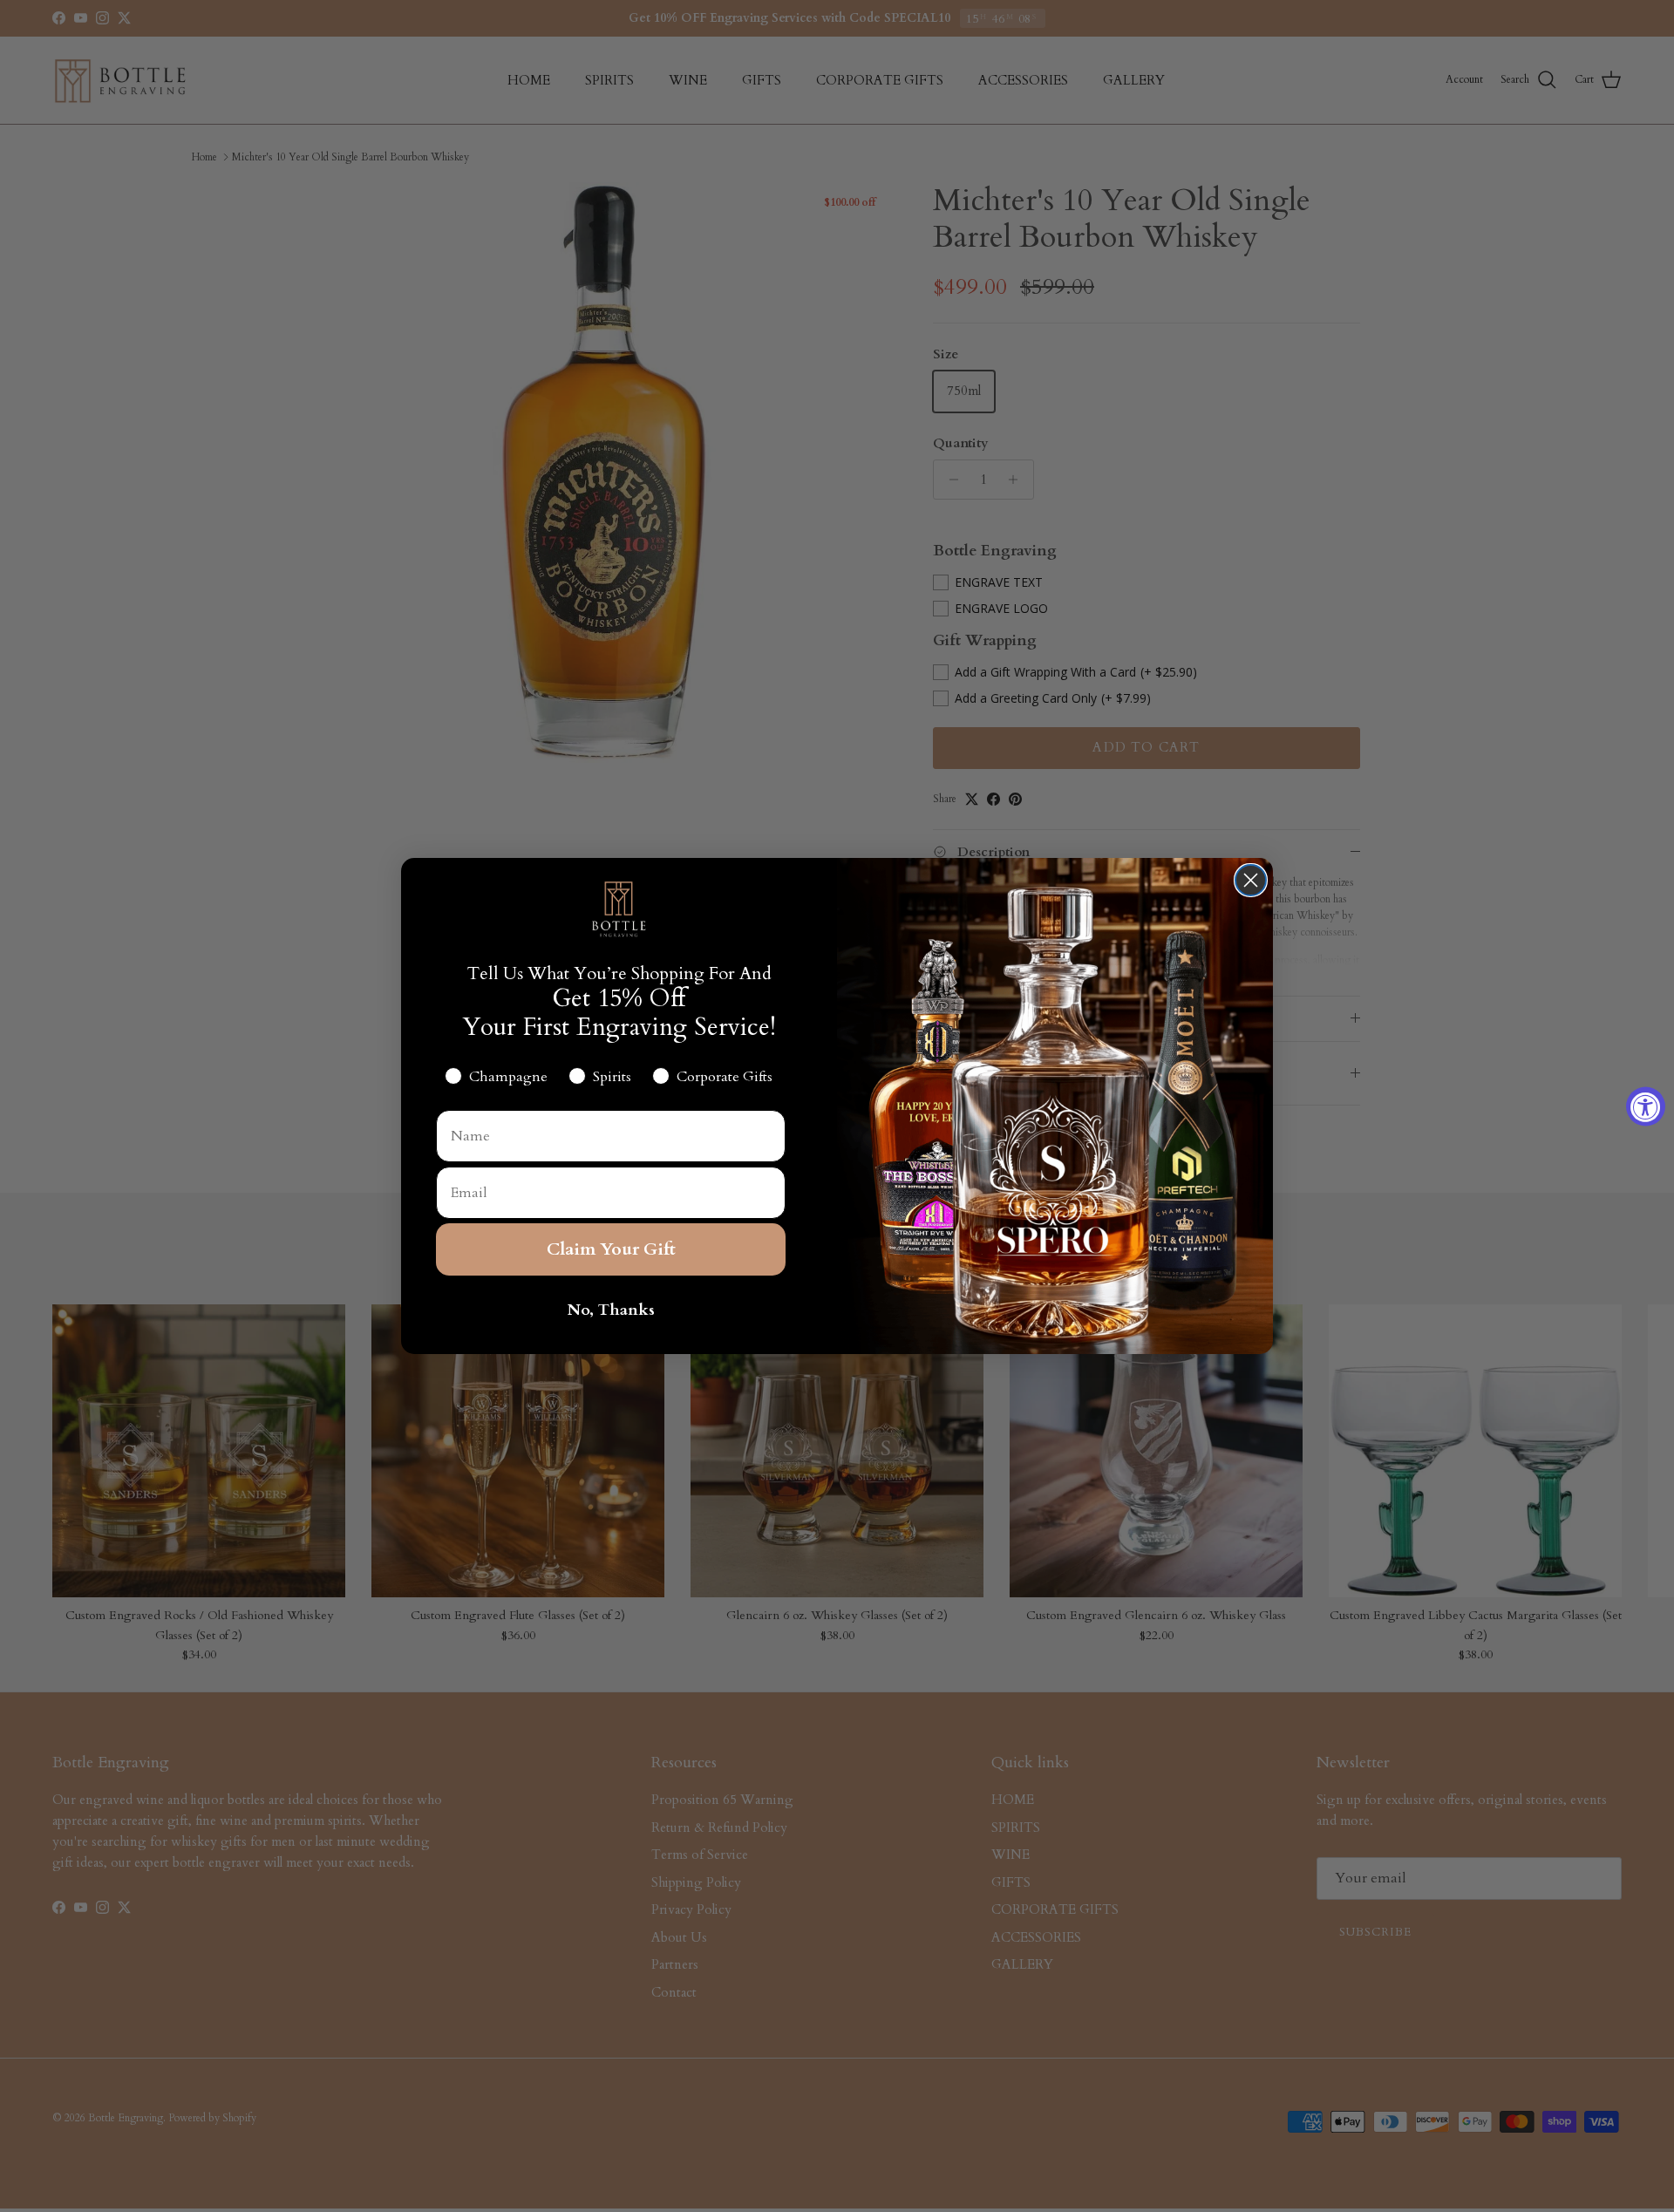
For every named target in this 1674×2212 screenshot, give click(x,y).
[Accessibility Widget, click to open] (1646, 1106)
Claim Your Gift (611, 1249)
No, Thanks (611, 1310)
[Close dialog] (1251, 880)
